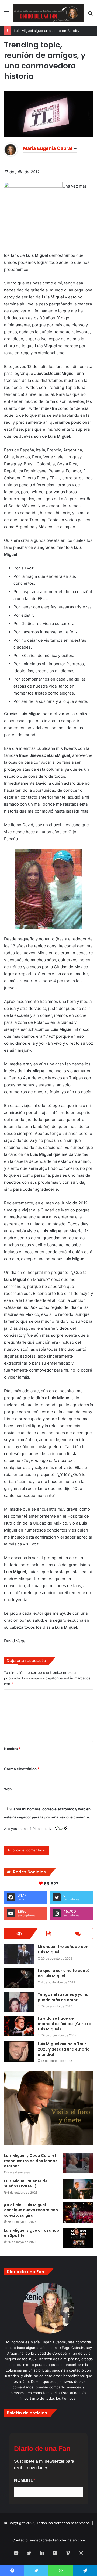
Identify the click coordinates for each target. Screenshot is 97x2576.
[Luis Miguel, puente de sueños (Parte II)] (78, 2189)
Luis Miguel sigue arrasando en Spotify (46, 31)
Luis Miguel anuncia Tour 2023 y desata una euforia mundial (64, 2049)
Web (8, 1789)
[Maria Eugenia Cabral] (11, 155)
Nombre (12, 1749)
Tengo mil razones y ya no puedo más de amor (63, 1997)
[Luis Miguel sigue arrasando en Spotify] (78, 2238)
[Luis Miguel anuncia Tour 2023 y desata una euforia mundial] (19, 2051)
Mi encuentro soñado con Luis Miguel (63, 1949)
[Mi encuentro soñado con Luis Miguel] (19, 1954)
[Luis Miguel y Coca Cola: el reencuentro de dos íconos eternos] (78, 2163)
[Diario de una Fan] (48, 13)
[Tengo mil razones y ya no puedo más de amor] (19, 2002)
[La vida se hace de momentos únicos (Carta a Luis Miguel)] (19, 2026)
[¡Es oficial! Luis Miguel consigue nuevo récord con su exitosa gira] (78, 2213)
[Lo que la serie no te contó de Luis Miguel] (19, 1978)
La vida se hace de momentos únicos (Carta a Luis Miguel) (65, 2024)
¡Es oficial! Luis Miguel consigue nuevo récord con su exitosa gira (31, 2210)
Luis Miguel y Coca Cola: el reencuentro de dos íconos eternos (31, 2161)
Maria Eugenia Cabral (48, 148)
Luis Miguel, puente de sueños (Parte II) (26, 2184)
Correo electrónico (22, 1769)
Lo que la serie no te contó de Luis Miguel (64, 1973)
